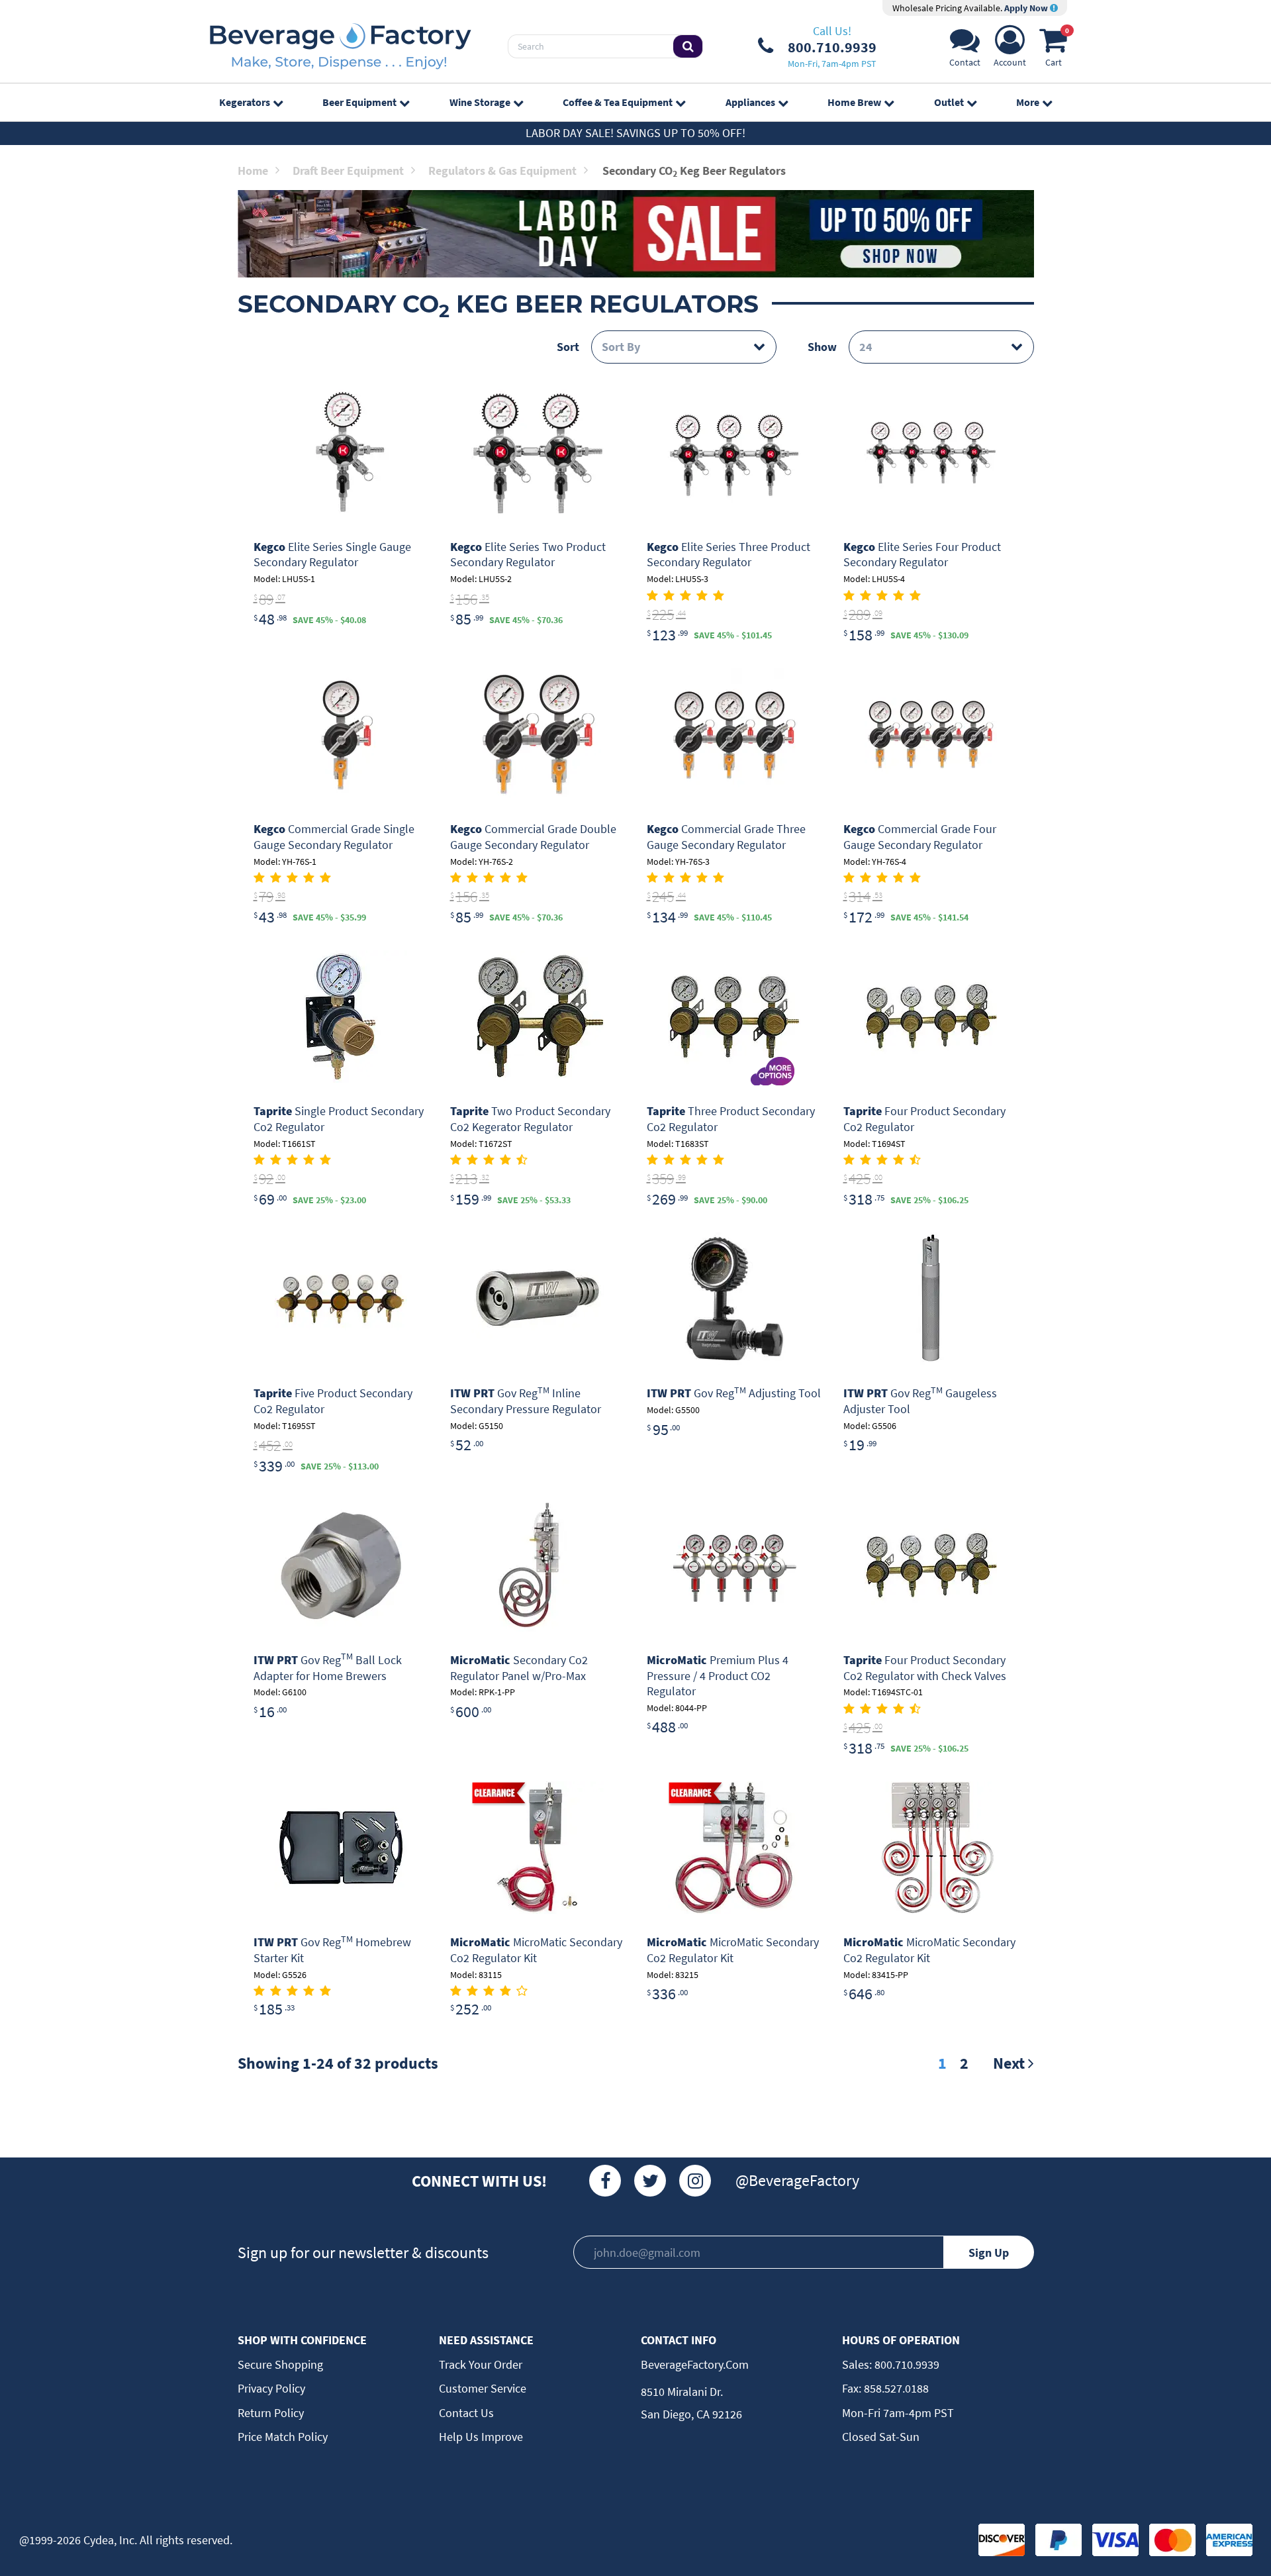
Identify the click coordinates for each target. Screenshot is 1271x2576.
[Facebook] (605, 2181)
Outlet (949, 102)
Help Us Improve (481, 2437)
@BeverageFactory (797, 2180)
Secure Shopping (280, 2364)
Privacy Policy (271, 2388)
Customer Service (483, 2388)
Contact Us (466, 2413)
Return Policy (271, 2413)
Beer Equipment (359, 102)
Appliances (750, 102)
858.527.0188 (895, 2388)
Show (822, 347)
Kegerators (245, 102)
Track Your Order (481, 2364)
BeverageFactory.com (695, 2364)
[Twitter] (650, 2181)
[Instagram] (695, 2181)
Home (253, 171)
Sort (568, 347)
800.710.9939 (906, 2364)
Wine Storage (480, 102)
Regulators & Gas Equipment (502, 171)
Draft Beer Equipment (348, 171)
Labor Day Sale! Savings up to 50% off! (635, 133)
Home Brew (854, 102)
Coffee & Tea (618, 102)
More (1028, 102)
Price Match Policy (283, 2437)
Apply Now (1027, 8)
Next (1011, 2063)
